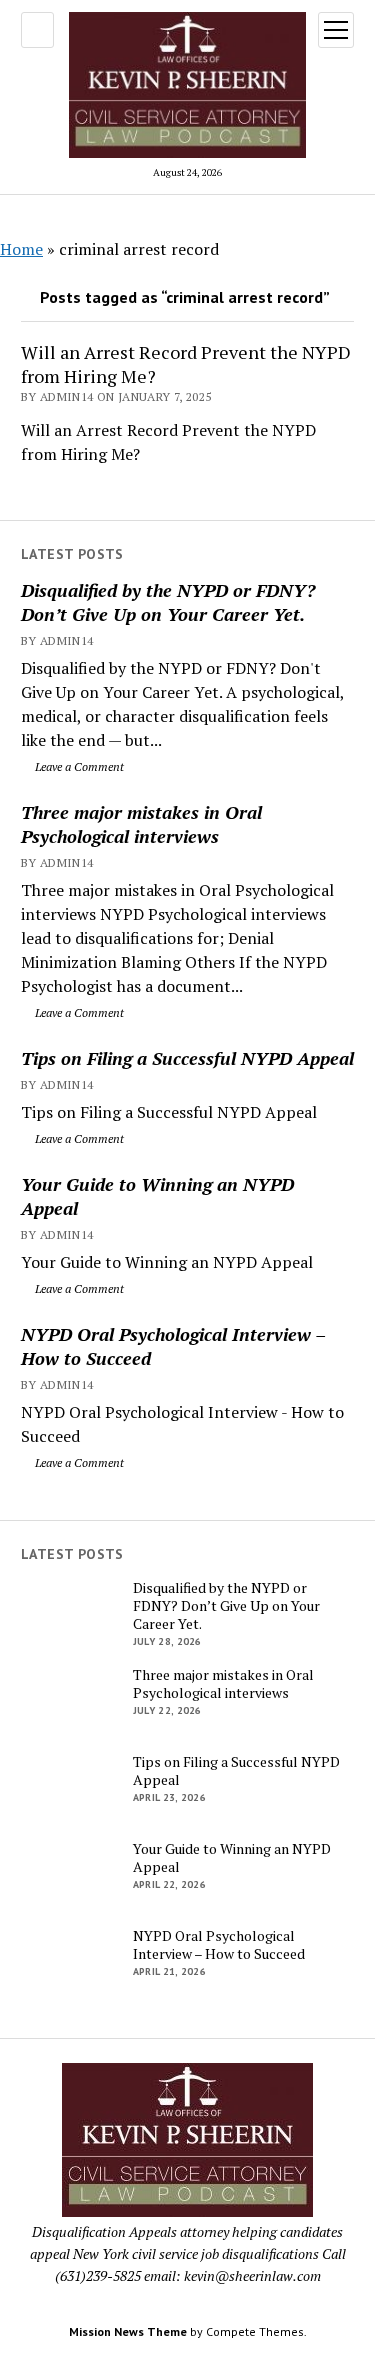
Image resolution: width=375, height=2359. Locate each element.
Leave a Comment (78, 766)
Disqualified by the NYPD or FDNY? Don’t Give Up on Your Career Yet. (168, 602)
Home (21, 249)
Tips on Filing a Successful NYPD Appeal (187, 1058)
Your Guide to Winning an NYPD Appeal (157, 1196)
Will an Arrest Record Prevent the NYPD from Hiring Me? (186, 364)
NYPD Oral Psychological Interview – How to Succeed (173, 1346)
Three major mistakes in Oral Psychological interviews (141, 824)
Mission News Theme (128, 2331)
